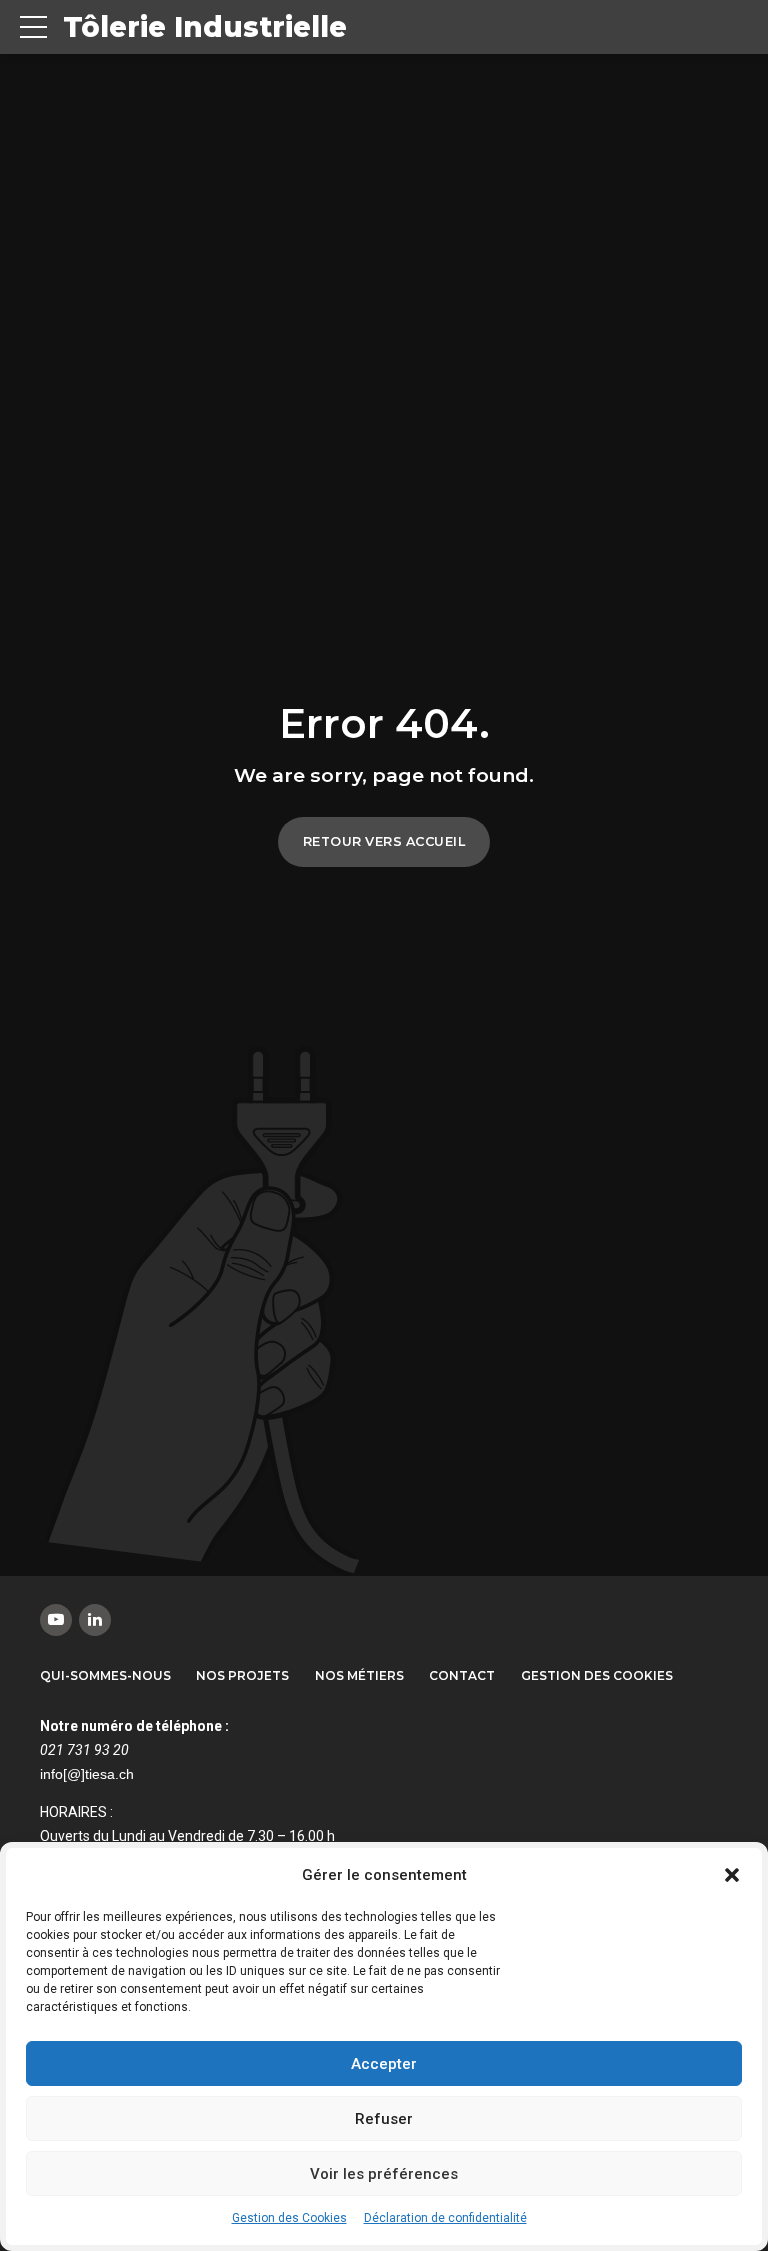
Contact (462, 1675)
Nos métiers (359, 1675)
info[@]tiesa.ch (87, 1774)
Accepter (384, 2064)
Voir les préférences (384, 2174)
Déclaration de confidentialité (445, 2218)
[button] (732, 1875)
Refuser (384, 2119)
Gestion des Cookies (289, 2218)
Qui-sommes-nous (105, 1675)
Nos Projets (242, 1675)
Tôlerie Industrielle (205, 27)
